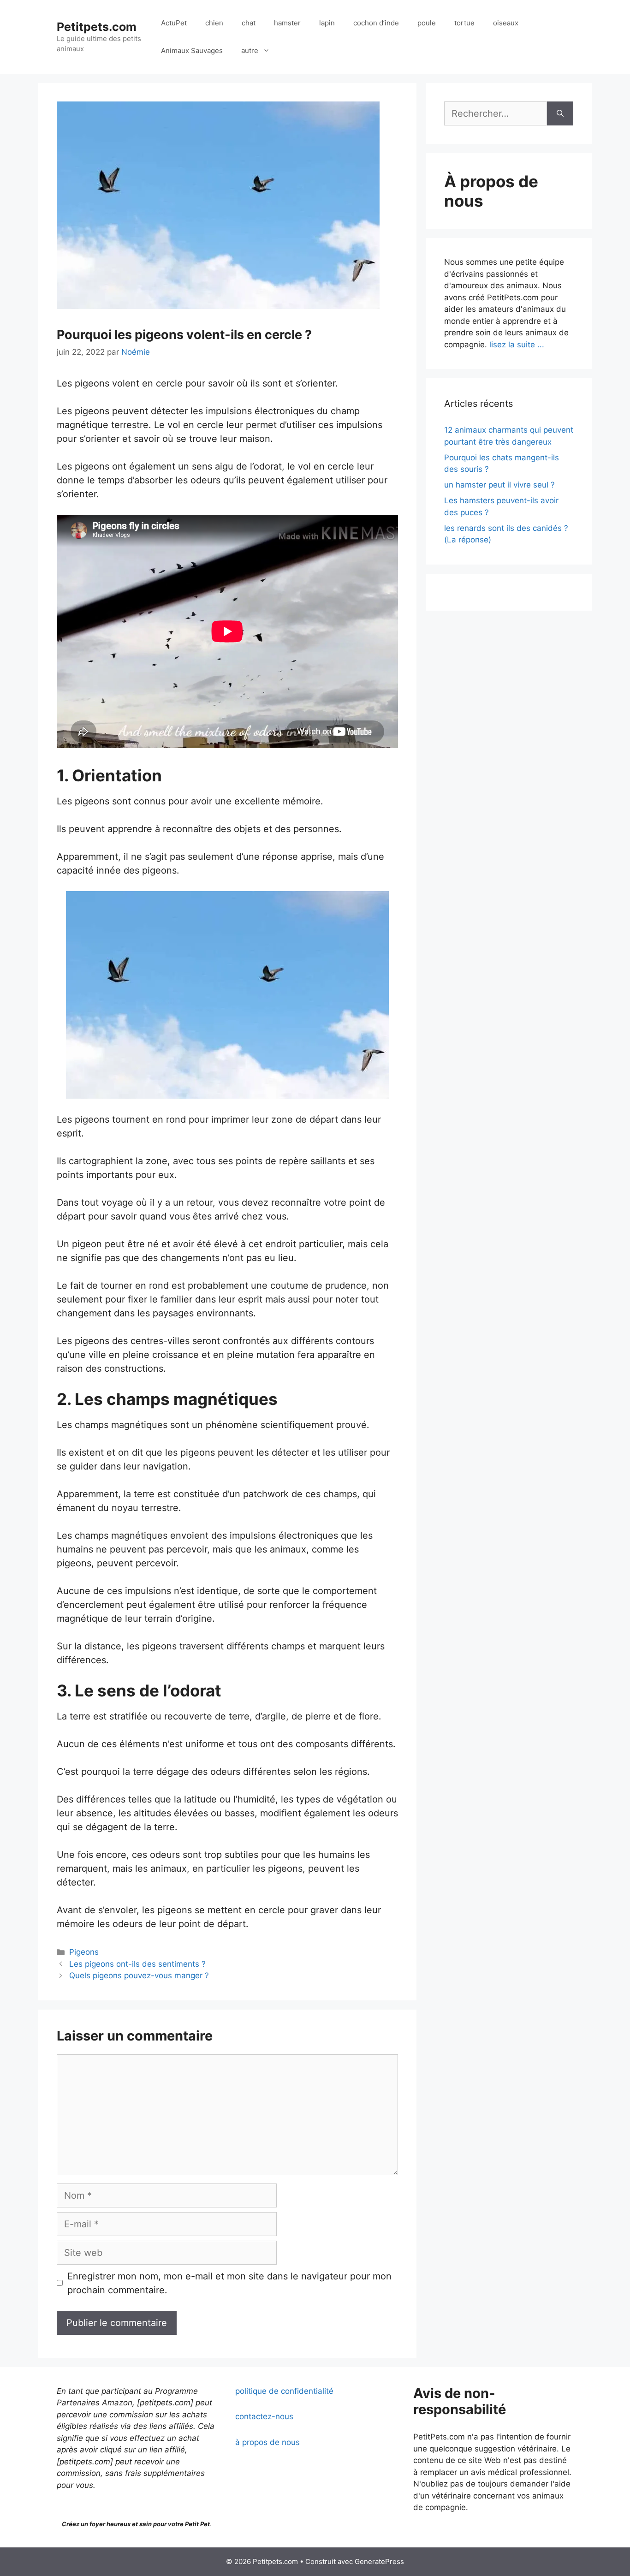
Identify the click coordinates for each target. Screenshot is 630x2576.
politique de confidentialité (284, 2391)
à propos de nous (267, 2442)
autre (250, 51)
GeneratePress (379, 2561)
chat (249, 23)
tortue (464, 23)
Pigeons (84, 1952)
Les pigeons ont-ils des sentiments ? (137, 1964)
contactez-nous (264, 2416)
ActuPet (174, 23)
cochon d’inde (376, 23)
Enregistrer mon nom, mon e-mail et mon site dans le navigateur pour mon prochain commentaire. (229, 2283)
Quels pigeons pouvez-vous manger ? (139, 1975)
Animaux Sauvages (192, 51)
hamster (287, 23)
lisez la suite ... (517, 345)
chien (214, 23)
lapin (327, 23)
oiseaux (506, 23)
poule (427, 23)
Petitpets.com (97, 27)
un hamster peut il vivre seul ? (499, 485)
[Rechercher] (560, 113)
